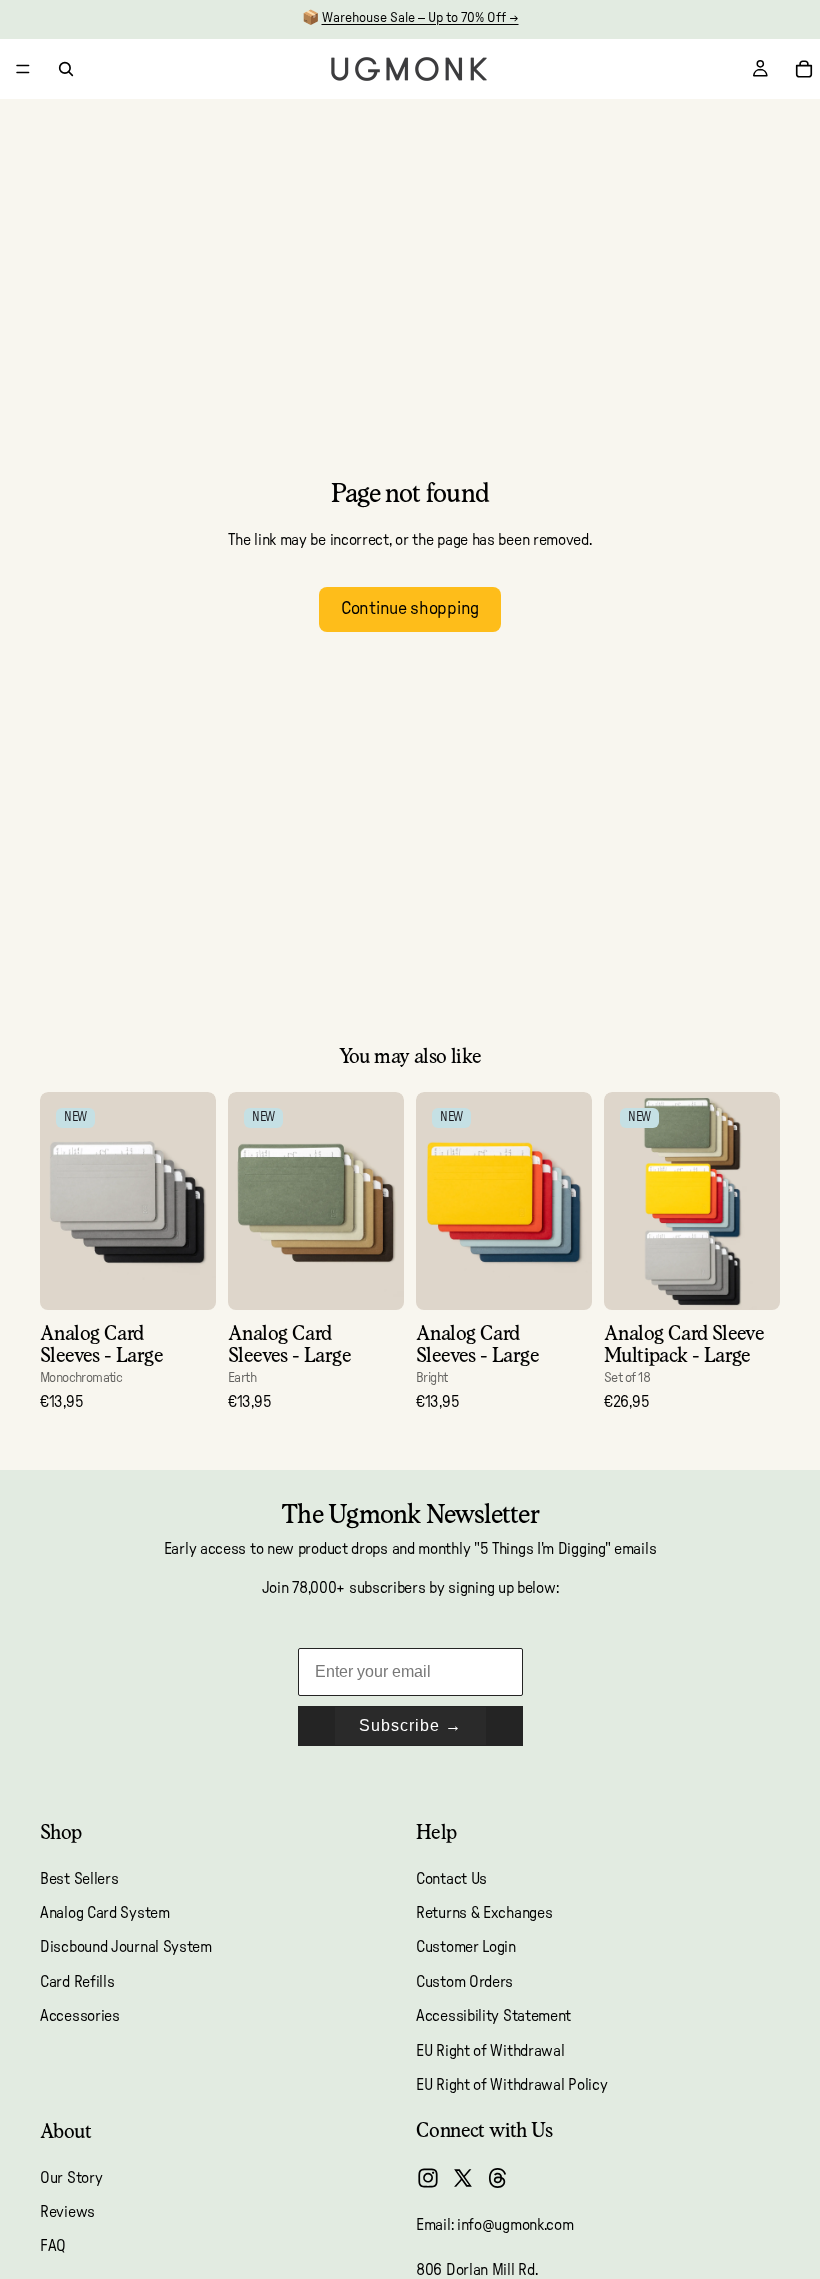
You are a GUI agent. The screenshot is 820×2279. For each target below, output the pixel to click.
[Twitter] (463, 2178)
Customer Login (466, 1947)
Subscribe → (410, 1725)
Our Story (71, 2178)
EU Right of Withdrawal (490, 2051)
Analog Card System (105, 1913)
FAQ (53, 2247)
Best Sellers (79, 1879)
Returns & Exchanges (484, 1913)
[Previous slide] (62, 1201)
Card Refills (77, 1982)
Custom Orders (464, 1982)
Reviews (67, 2212)
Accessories (80, 2016)
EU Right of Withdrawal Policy (511, 2085)
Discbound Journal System (126, 1947)
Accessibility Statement (493, 2016)
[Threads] (498, 2178)
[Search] (66, 69)
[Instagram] (428, 2178)
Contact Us (451, 1879)
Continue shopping (410, 609)
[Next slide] (194, 1201)
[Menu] (23, 69)
